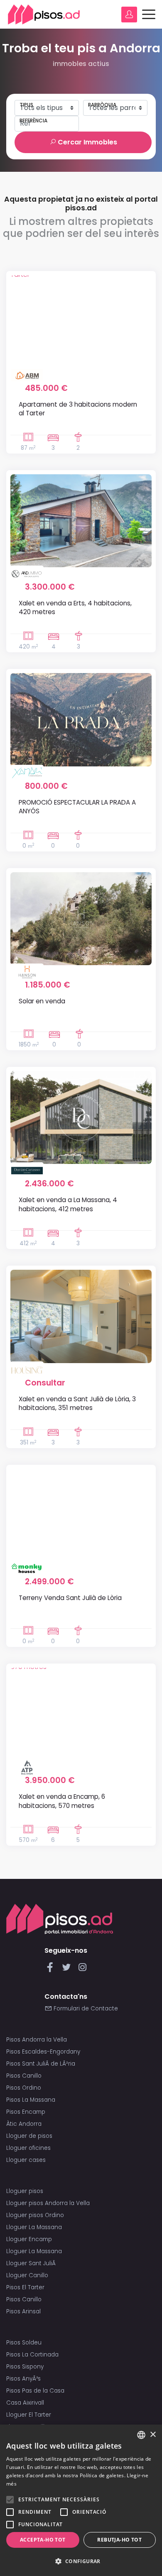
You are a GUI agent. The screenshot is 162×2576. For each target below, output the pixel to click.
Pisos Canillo (24, 2076)
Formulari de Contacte (85, 2009)
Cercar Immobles (87, 142)
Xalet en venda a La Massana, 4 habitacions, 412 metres (68, 1204)
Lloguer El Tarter (29, 2415)
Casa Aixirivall (25, 2403)
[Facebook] (52, 1970)
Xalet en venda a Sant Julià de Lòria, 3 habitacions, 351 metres (77, 1403)
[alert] (81, 2500)
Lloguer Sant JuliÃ (32, 2263)
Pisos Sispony (25, 2367)
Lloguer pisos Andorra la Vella (48, 2203)
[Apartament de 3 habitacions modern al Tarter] (81, 322)
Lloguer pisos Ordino (35, 2215)
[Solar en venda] (81, 919)
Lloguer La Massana (34, 2227)
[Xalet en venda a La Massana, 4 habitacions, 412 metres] (81, 1117)
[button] (81, 2561)
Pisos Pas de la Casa (35, 2391)
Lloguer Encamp (29, 2239)
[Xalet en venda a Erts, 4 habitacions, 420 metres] (81, 521)
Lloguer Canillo (27, 2275)
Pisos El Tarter (25, 2287)
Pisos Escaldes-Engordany (43, 2052)
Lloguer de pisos (29, 2136)
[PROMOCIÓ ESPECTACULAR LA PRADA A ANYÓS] (81, 720)
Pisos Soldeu (24, 2343)
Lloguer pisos (25, 2191)
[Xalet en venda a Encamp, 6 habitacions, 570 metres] (81, 1714)
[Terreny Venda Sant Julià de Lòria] (81, 1515)
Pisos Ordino (24, 2088)
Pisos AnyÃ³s (23, 2379)
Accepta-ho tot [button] (43, 2540)
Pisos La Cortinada (32, 2355)
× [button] (153, 2435)
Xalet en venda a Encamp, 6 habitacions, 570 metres (62, 1801)
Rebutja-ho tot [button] (119, 2540)
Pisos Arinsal (23, 2311)
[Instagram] (82, 1970)
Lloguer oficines (28, 2148)
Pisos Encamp (26, 2112)
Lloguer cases (26, 2160)
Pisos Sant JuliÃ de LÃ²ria (41, 2064)
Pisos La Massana (31, 2100)
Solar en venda (42, 1001)
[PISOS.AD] (44, 14)
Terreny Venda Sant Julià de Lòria (70, 1598)
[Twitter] (68, 1970)
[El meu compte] (129, 15)
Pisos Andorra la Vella (37, 2040)
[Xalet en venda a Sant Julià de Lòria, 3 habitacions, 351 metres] (81, 1316)
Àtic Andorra (24, 2124)
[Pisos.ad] (60, 1919)
